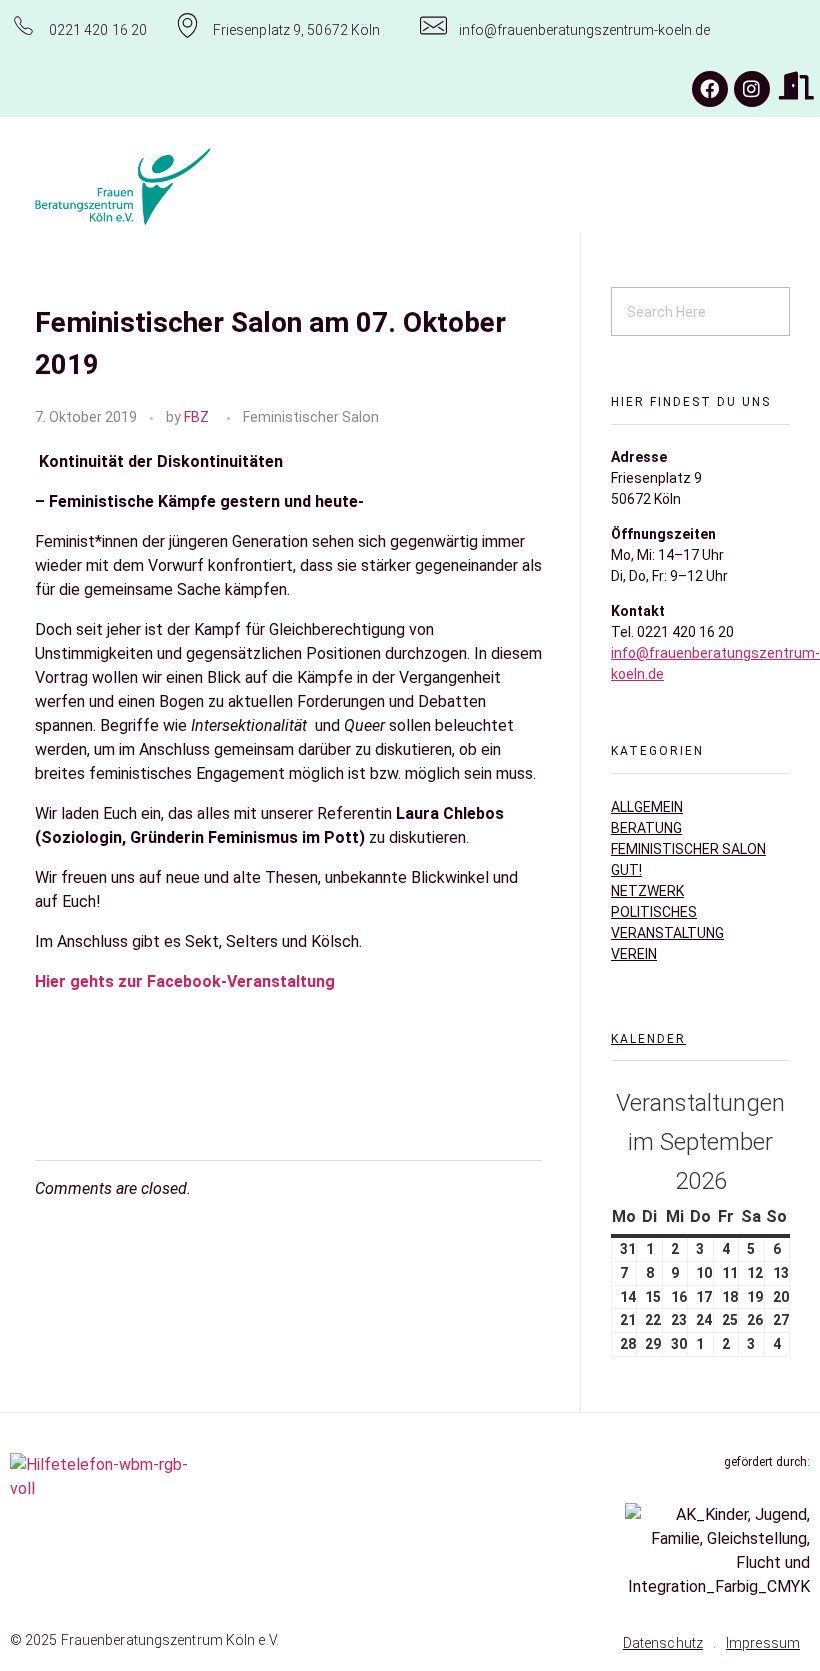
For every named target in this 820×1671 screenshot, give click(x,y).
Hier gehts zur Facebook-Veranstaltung (187, 981)
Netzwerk (647, 891)
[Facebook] (710, 89)
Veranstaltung (667, 933)
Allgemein (647, 807)
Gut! (626, 870)
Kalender (648, 1039)
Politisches (654, 912)
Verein (634, 954)
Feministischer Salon (311, 417)
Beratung (646, 828)
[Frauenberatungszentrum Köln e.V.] (184, 187)
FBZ (196, 417)
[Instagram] (752, 89)
